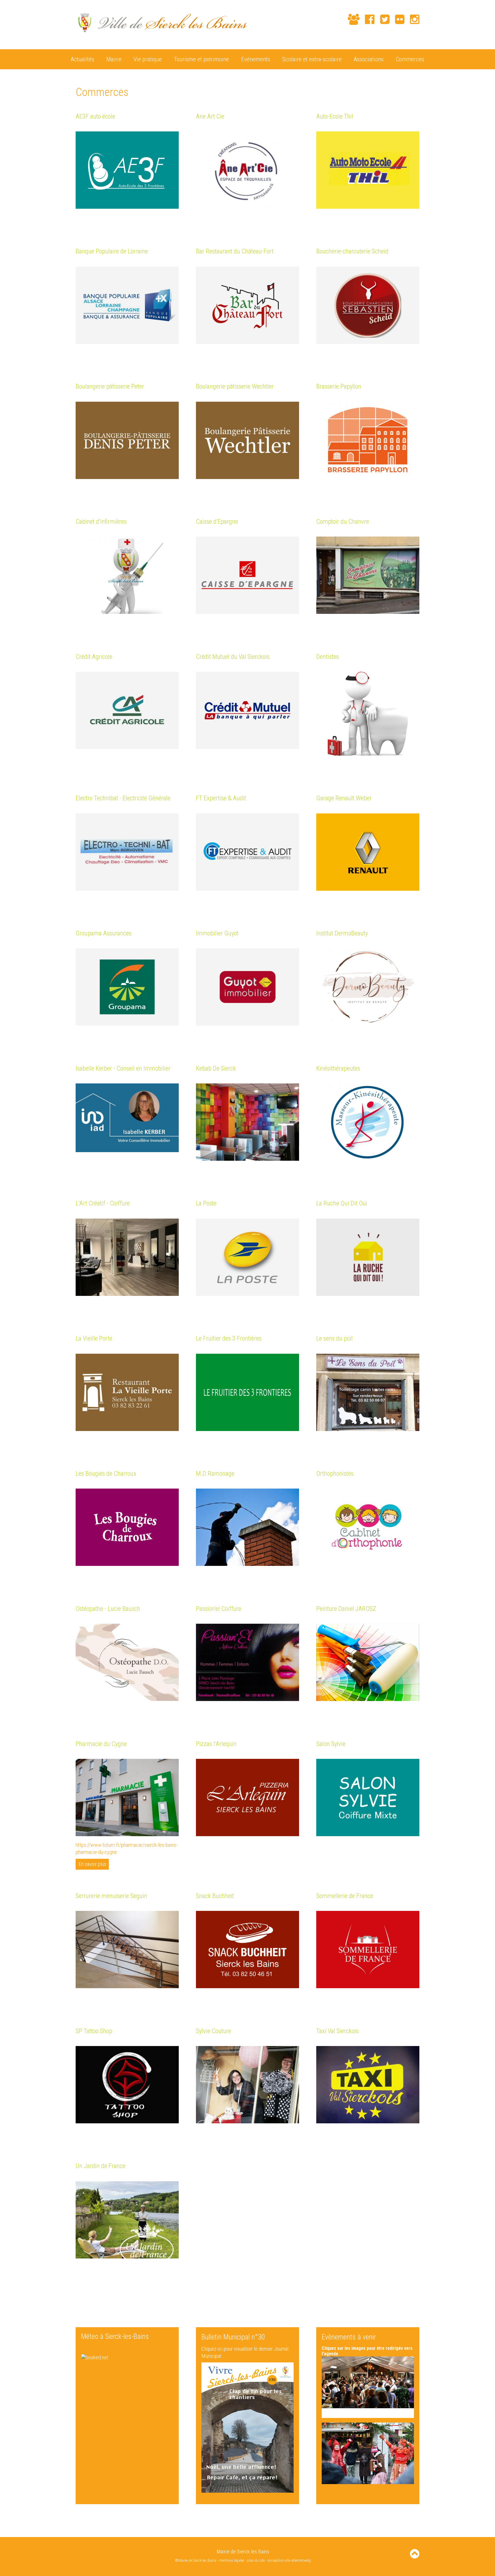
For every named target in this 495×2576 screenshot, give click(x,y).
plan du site (256, 2560)
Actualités (82, 59)
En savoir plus (92, 1864)
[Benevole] (351, 19)
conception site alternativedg (289, 2560)
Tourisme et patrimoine (201, 59)
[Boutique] (340, 20)
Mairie (114, 59)
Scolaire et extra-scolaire (312, 59)
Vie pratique (148, 59)
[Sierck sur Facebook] (367, 19)
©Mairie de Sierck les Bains (196, 2560)
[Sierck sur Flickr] (397, 19)
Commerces (410, 59)
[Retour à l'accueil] (162, 36)
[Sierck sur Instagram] (412, 19)
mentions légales (232, 2560)
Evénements (256, 59)
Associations (369, 59)
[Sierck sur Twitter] (382, 19)
